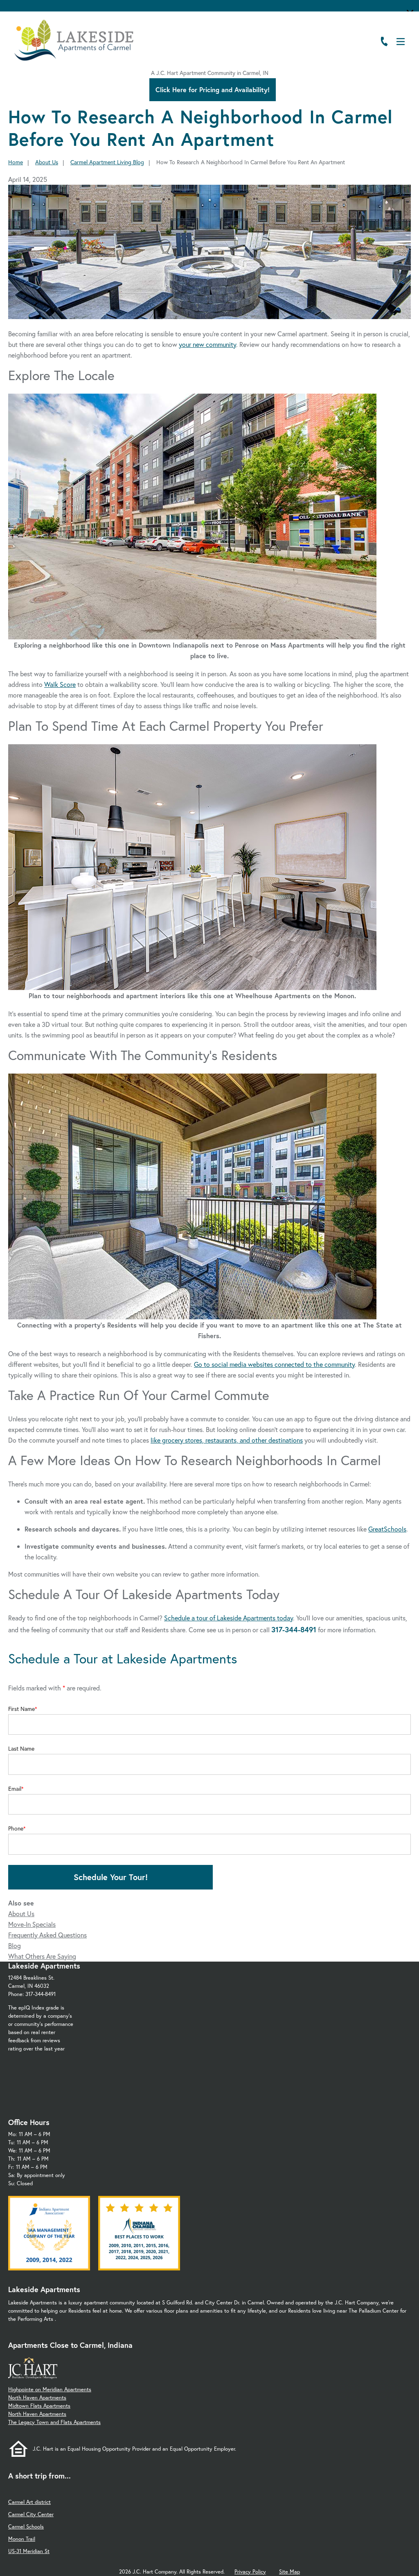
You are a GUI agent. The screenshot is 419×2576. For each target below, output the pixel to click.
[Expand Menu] (395, 61)
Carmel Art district (29, 2502)
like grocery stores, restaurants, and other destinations (227, 1440)
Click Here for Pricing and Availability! (213, 89)
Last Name (21, 1749)
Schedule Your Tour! (111, 1877)
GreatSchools (387, 1529)
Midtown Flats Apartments (39, 2406)
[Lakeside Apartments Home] (74, 40)
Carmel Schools (26, 2527)
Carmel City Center (31, 2514)
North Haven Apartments (37, 2398)
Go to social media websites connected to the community (274, 1364)
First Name (21, 1709)
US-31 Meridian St (29, 2551)
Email (15, 1789)
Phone (16, 1828)
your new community (207, 344)
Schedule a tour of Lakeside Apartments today (229, 1618)
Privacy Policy (250, 2572)
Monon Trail (22, 2539)
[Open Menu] (401, 42)
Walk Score (60, 684)
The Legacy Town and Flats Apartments (54, 2422)
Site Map (289, 2572)
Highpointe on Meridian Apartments (50, 2389)
